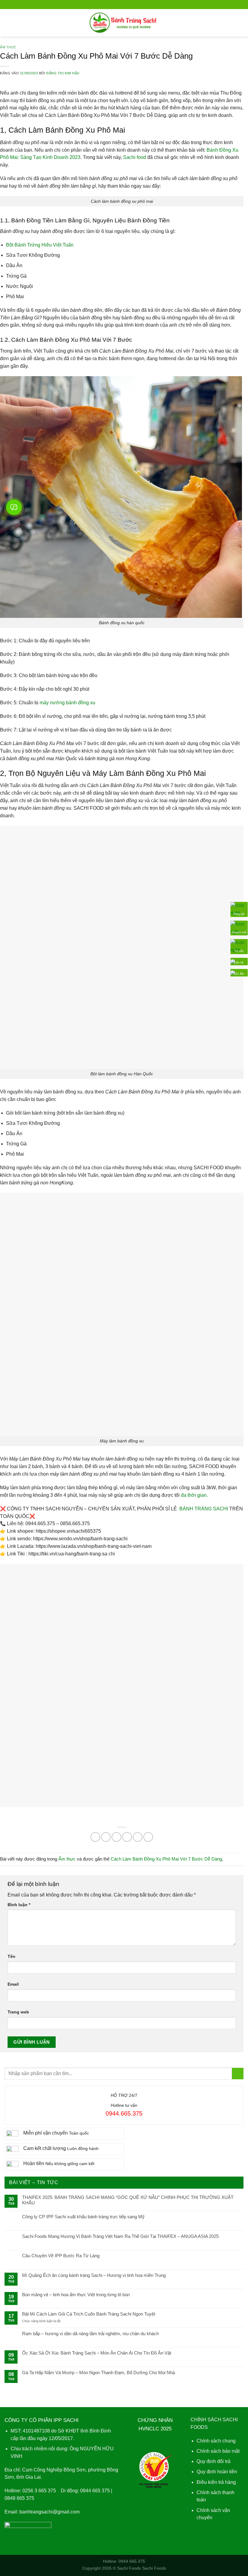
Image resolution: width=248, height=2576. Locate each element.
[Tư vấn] (239, 946)
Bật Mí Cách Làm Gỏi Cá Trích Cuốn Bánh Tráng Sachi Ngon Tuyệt (89, 2314)
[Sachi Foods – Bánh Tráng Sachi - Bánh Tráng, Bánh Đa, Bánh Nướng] (124, 23)
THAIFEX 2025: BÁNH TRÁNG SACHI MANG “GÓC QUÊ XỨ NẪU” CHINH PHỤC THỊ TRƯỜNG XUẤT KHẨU (128, 2200)
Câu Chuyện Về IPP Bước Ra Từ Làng (61, 2256)
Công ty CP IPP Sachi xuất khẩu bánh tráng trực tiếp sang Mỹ (83, 2217)
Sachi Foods (129, 2568)
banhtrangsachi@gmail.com (49, 2512)
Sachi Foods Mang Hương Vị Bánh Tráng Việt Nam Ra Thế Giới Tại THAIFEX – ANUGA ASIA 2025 (120, 2236)
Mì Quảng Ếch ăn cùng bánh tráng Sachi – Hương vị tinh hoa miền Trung (94, 2275)
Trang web (18, 2012)
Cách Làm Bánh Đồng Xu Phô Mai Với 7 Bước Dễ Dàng (166, 1859)
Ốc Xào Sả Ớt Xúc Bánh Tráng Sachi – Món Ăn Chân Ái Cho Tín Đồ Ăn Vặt (97, 2353)
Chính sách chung (216, 2441)
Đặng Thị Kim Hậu (63, 73)
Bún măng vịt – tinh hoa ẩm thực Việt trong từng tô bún (76, 2295)
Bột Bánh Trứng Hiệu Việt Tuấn (40, 245)
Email (13, 1984)
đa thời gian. (194, 1495)
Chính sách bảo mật (218, 2451)
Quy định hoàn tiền (217, 2472)
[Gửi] (238, 2074)
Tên (11, 1956)
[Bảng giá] (239, 909)
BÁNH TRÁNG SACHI (204, 1509)
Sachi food (135, 157)
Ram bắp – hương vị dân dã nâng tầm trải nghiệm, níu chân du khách (90, 2334)
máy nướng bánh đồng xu (67, 703)
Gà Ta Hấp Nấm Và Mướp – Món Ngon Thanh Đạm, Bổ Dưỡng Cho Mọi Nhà (98, 2373)
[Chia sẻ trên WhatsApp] (95, 1837)
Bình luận (19, 1905)
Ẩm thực (8, 47)
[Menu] (8, 23)
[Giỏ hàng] (240, 23)
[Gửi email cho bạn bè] (127, 1837)
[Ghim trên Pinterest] (138, 1837)
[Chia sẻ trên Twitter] (116, 1837)
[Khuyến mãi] (239, 928)
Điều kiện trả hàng (216, 2482)
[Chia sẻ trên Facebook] (106, 1837)
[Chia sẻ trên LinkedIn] (148, 1837)
